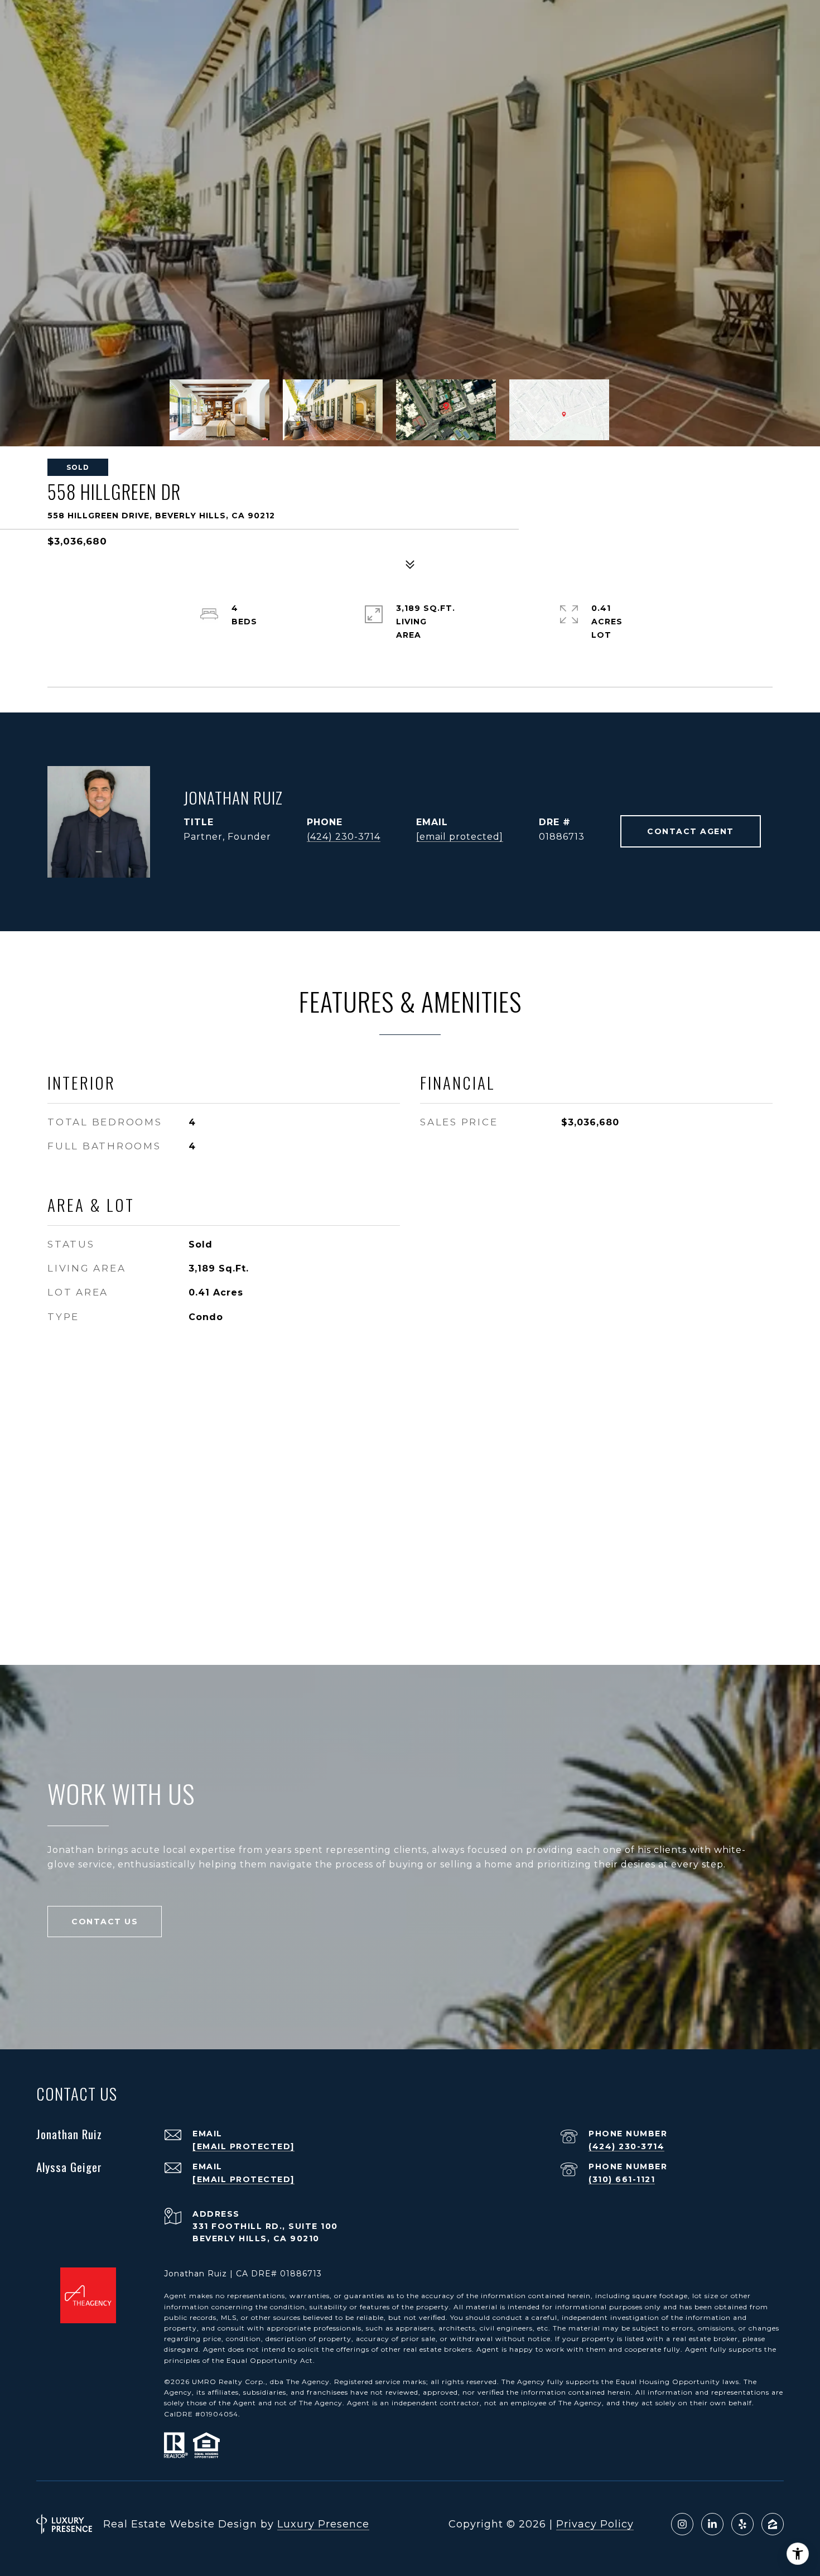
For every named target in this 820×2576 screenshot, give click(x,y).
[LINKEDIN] (712, 2524)
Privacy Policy (595, 2524)
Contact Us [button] (105, 1922)
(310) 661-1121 (622, 2179)
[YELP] (742, 2524)
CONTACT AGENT (691, 831)
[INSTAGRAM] (682, 2524)
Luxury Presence (323, 2524)
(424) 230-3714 (344, 837)
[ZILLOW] (773, 2524)
